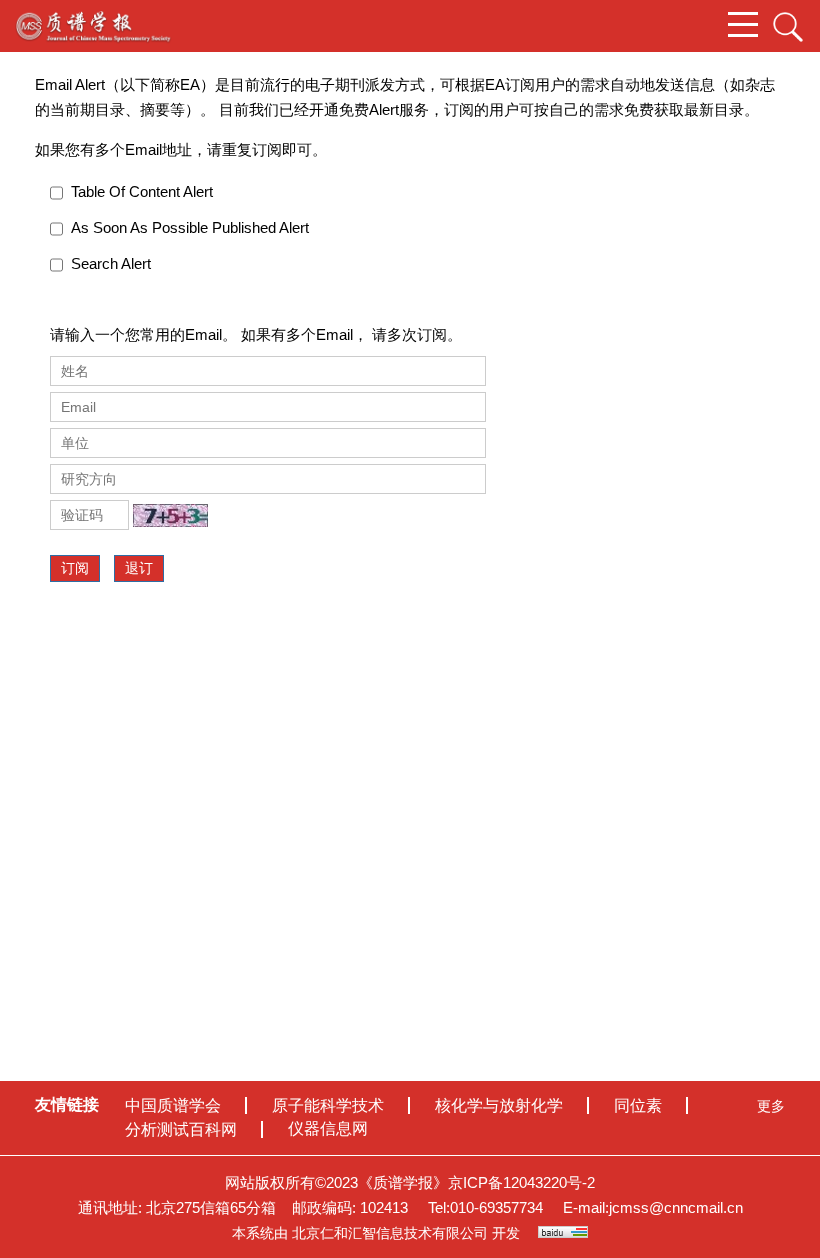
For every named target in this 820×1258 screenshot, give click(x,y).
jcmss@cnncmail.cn (676, 1207)
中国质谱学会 (173, 1105)
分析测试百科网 (181, 1129)
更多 (771, 1106)
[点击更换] (170, 515)
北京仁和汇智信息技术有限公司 (390, 1233)
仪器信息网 (328, 1128)
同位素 (638, 1105)
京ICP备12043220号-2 (521, 1182)
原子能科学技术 (328, 1105)
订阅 (75, 568)
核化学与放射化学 (499, 1105)
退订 (139, 568)
